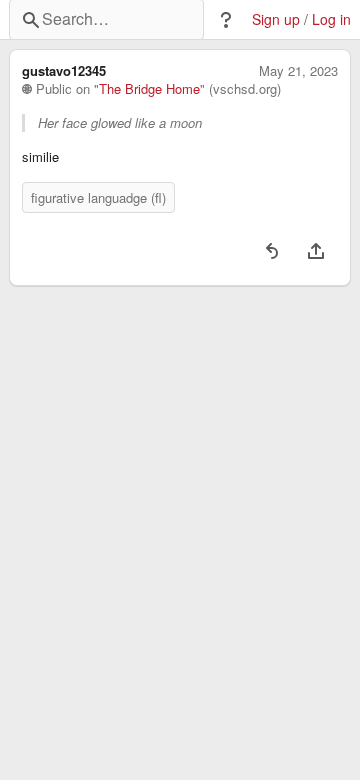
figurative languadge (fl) (98, 197)
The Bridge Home (149, 89)
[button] (226, 20)
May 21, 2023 (298, 71)
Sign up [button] (276, 19)
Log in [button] (331, 19)
